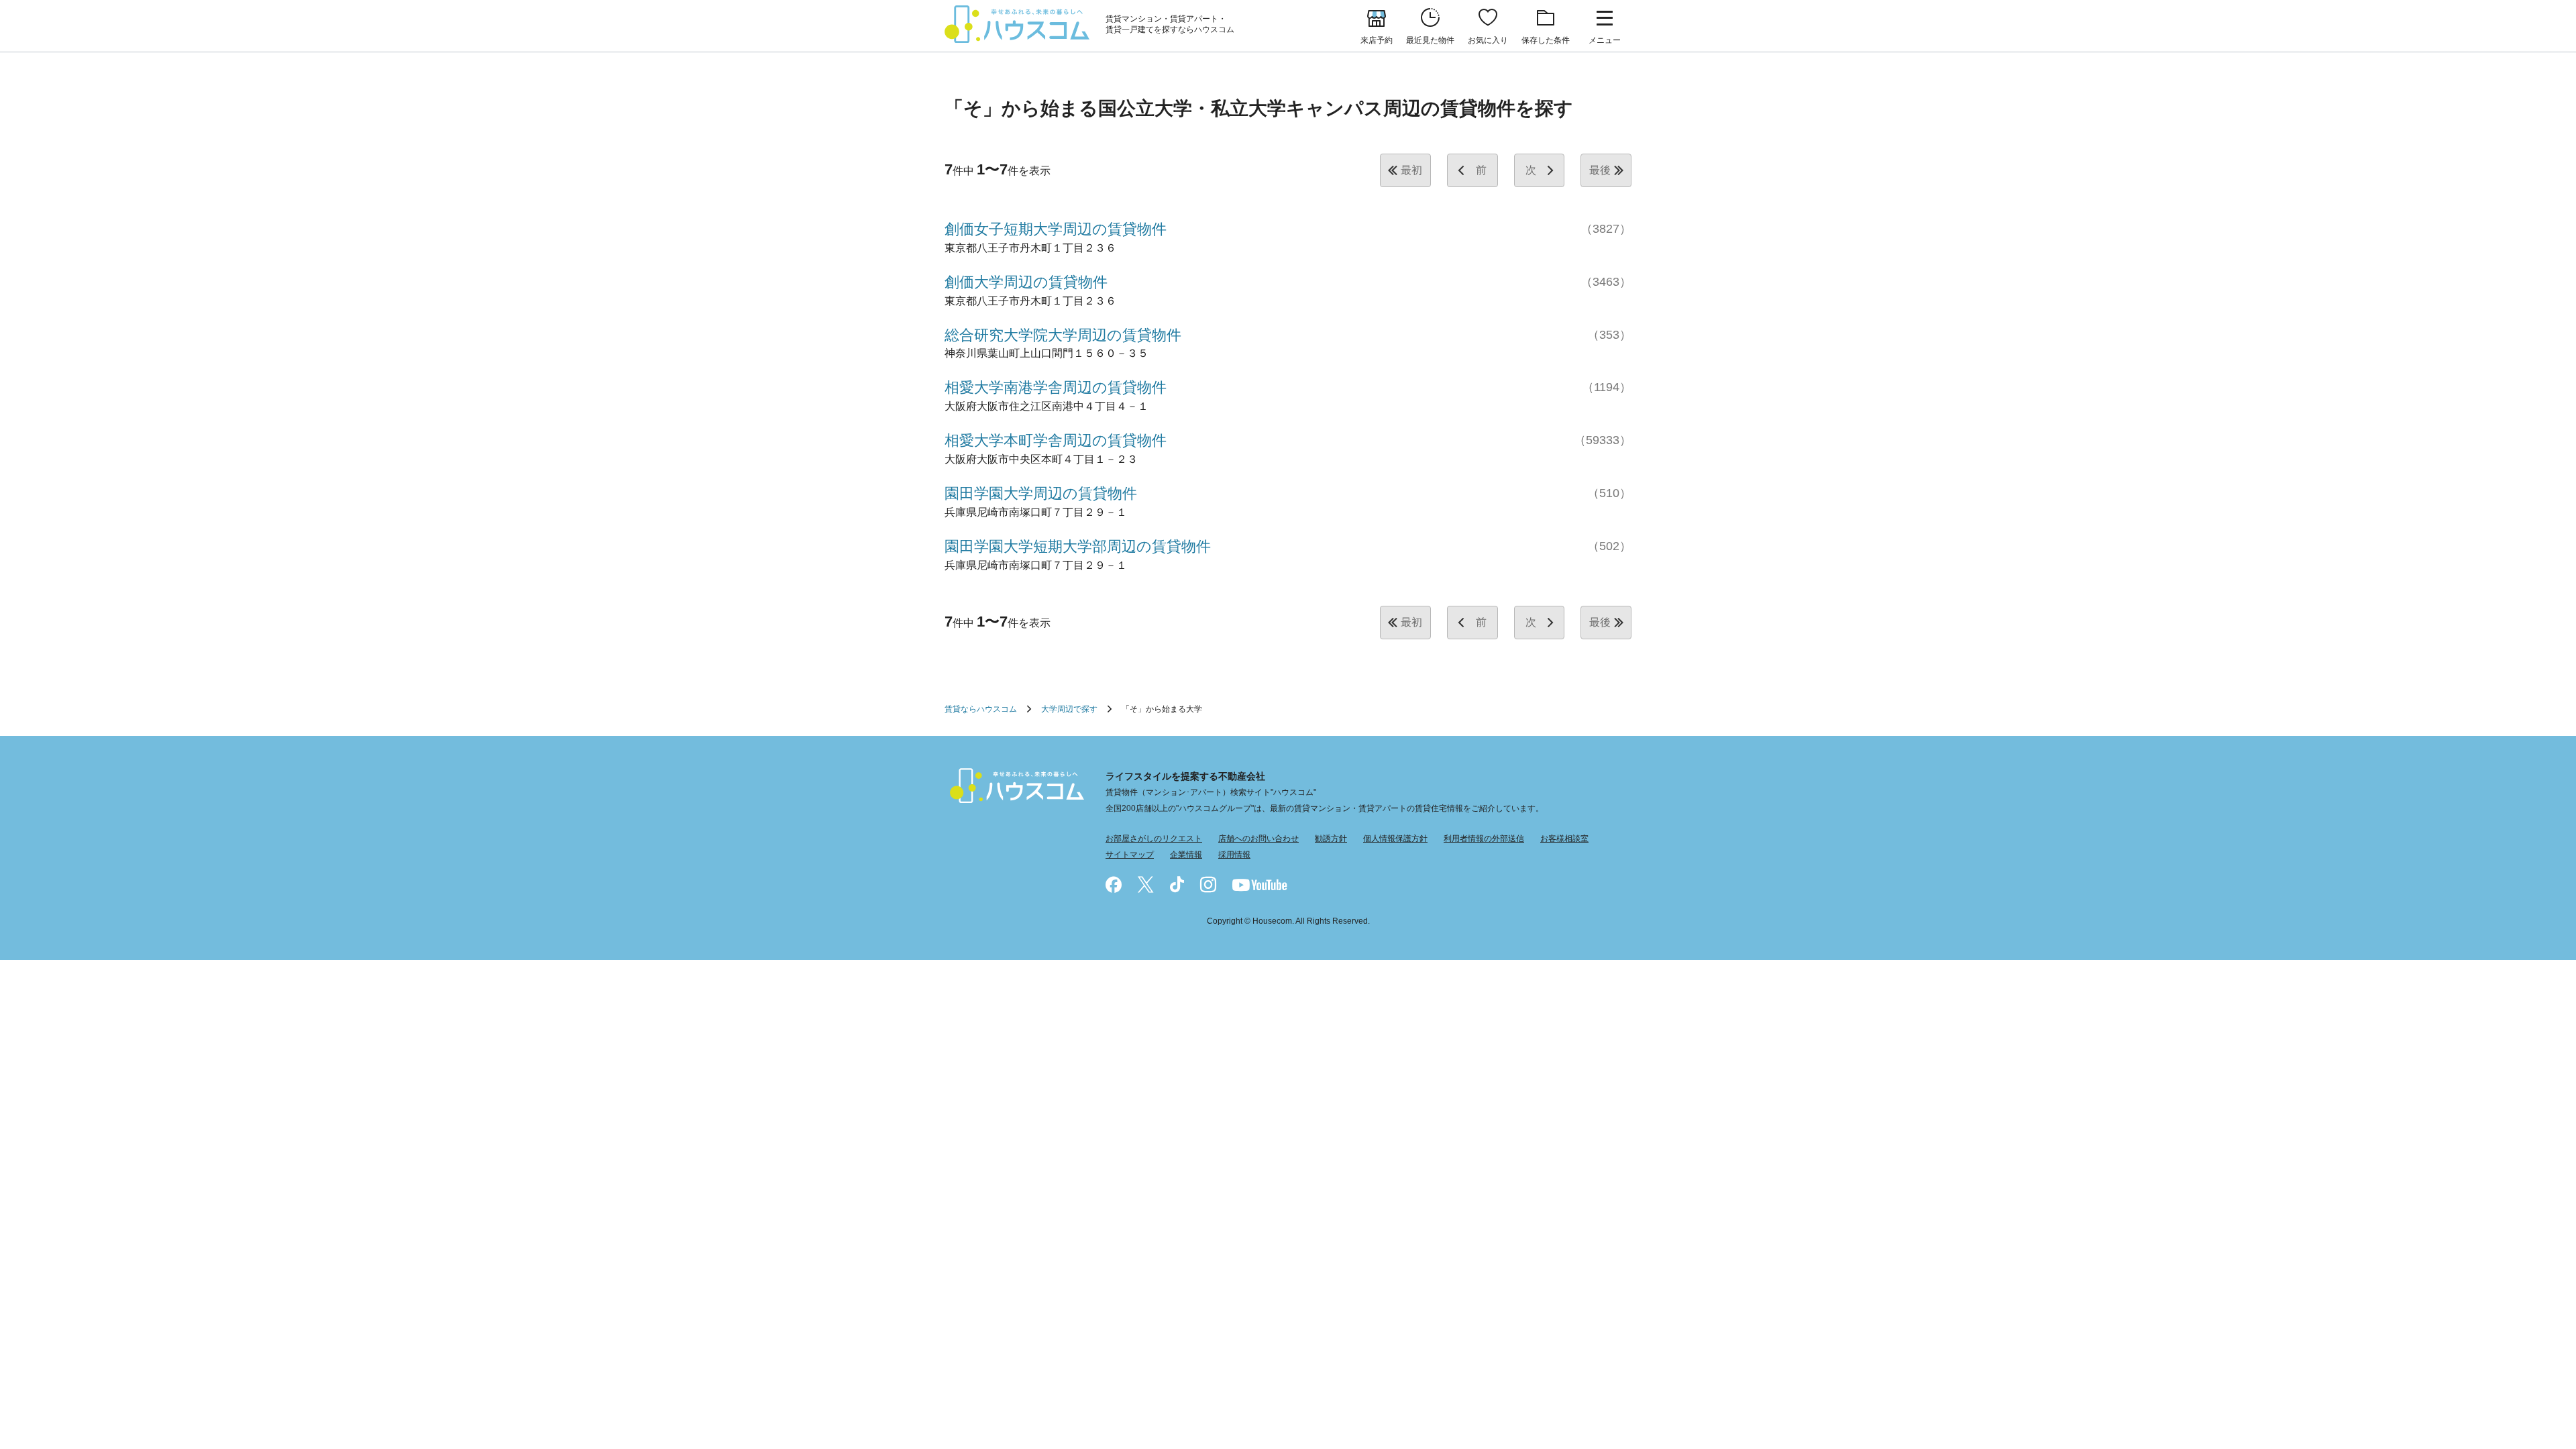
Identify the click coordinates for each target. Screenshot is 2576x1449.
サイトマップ (1130, 855)
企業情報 (1186, 855)
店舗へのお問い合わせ (1258, 839)
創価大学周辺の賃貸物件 (1026, 282)
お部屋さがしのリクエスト (1154, 839)
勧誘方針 (1331, 839)
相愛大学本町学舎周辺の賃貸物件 (1056, 440)
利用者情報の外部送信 (1484, 839)
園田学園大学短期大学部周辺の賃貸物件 (1078, 546)
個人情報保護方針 (1395, 839)
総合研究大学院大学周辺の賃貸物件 (1063, 335)
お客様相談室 (1564, 839)
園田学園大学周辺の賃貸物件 (1041, 493)
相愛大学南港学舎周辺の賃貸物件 (1056, 387)
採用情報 (1234, 855)
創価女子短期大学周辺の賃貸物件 (1056, 229)
